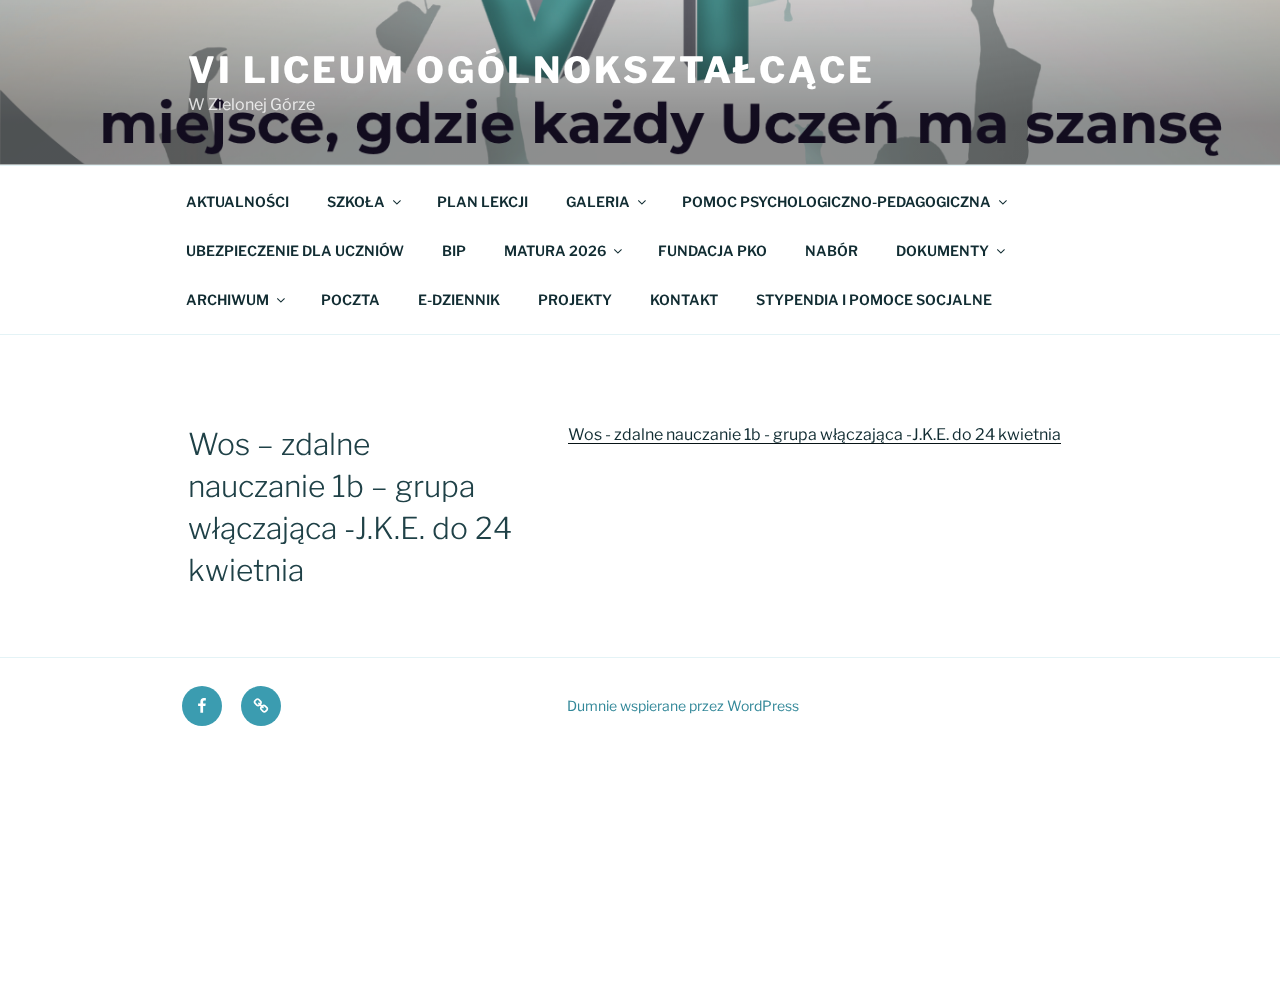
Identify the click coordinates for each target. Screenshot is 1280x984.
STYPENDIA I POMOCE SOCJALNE (874, 299)
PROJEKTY (575, 299)
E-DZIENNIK (459, 299)
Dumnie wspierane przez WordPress (683, 705)
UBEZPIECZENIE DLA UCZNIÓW (295, 250)
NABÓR (831, 250)
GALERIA (598, 201)
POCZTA (350, 299)
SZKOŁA (356, 201)
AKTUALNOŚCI (237, 201)
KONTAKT (684, 299)
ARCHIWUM (227, 299)
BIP (454, 250)
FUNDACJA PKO (712, 250)
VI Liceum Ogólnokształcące (531, 70)
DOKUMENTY (942, 250)
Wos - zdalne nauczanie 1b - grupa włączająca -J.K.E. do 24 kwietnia (814, 434)
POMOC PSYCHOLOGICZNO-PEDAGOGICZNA (836, 201)
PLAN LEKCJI (482, 201)
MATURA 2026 (555, 250)
